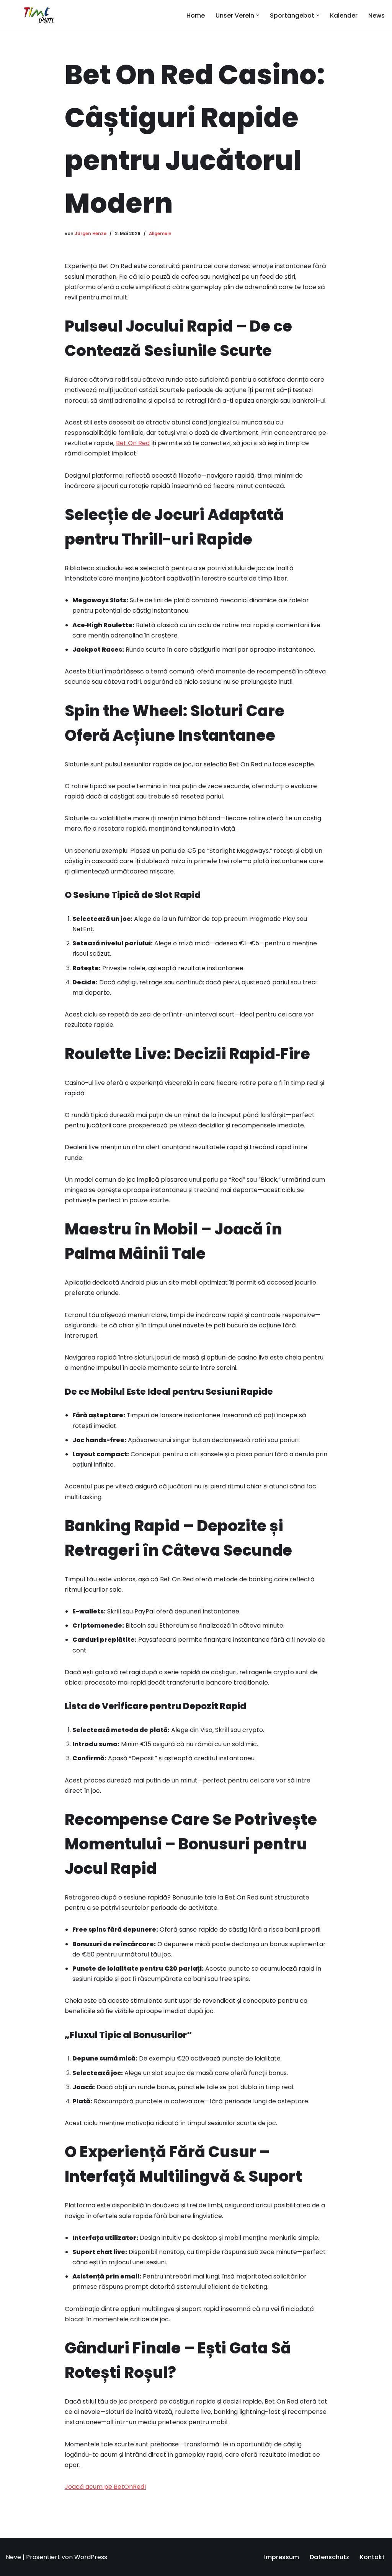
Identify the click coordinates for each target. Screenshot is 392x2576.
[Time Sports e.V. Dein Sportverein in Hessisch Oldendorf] (39, 15)
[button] (258, 15)
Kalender (344, 15)
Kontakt (372, 2557)
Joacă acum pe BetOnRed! (105, 2487)
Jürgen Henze (91, 234)
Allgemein (160, 234)
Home (196, 15)
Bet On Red (133, 443)
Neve (13, 2557)
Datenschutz (329, 2557)
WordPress (91, 2557)
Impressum (282, 2557)
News (376, 15)
